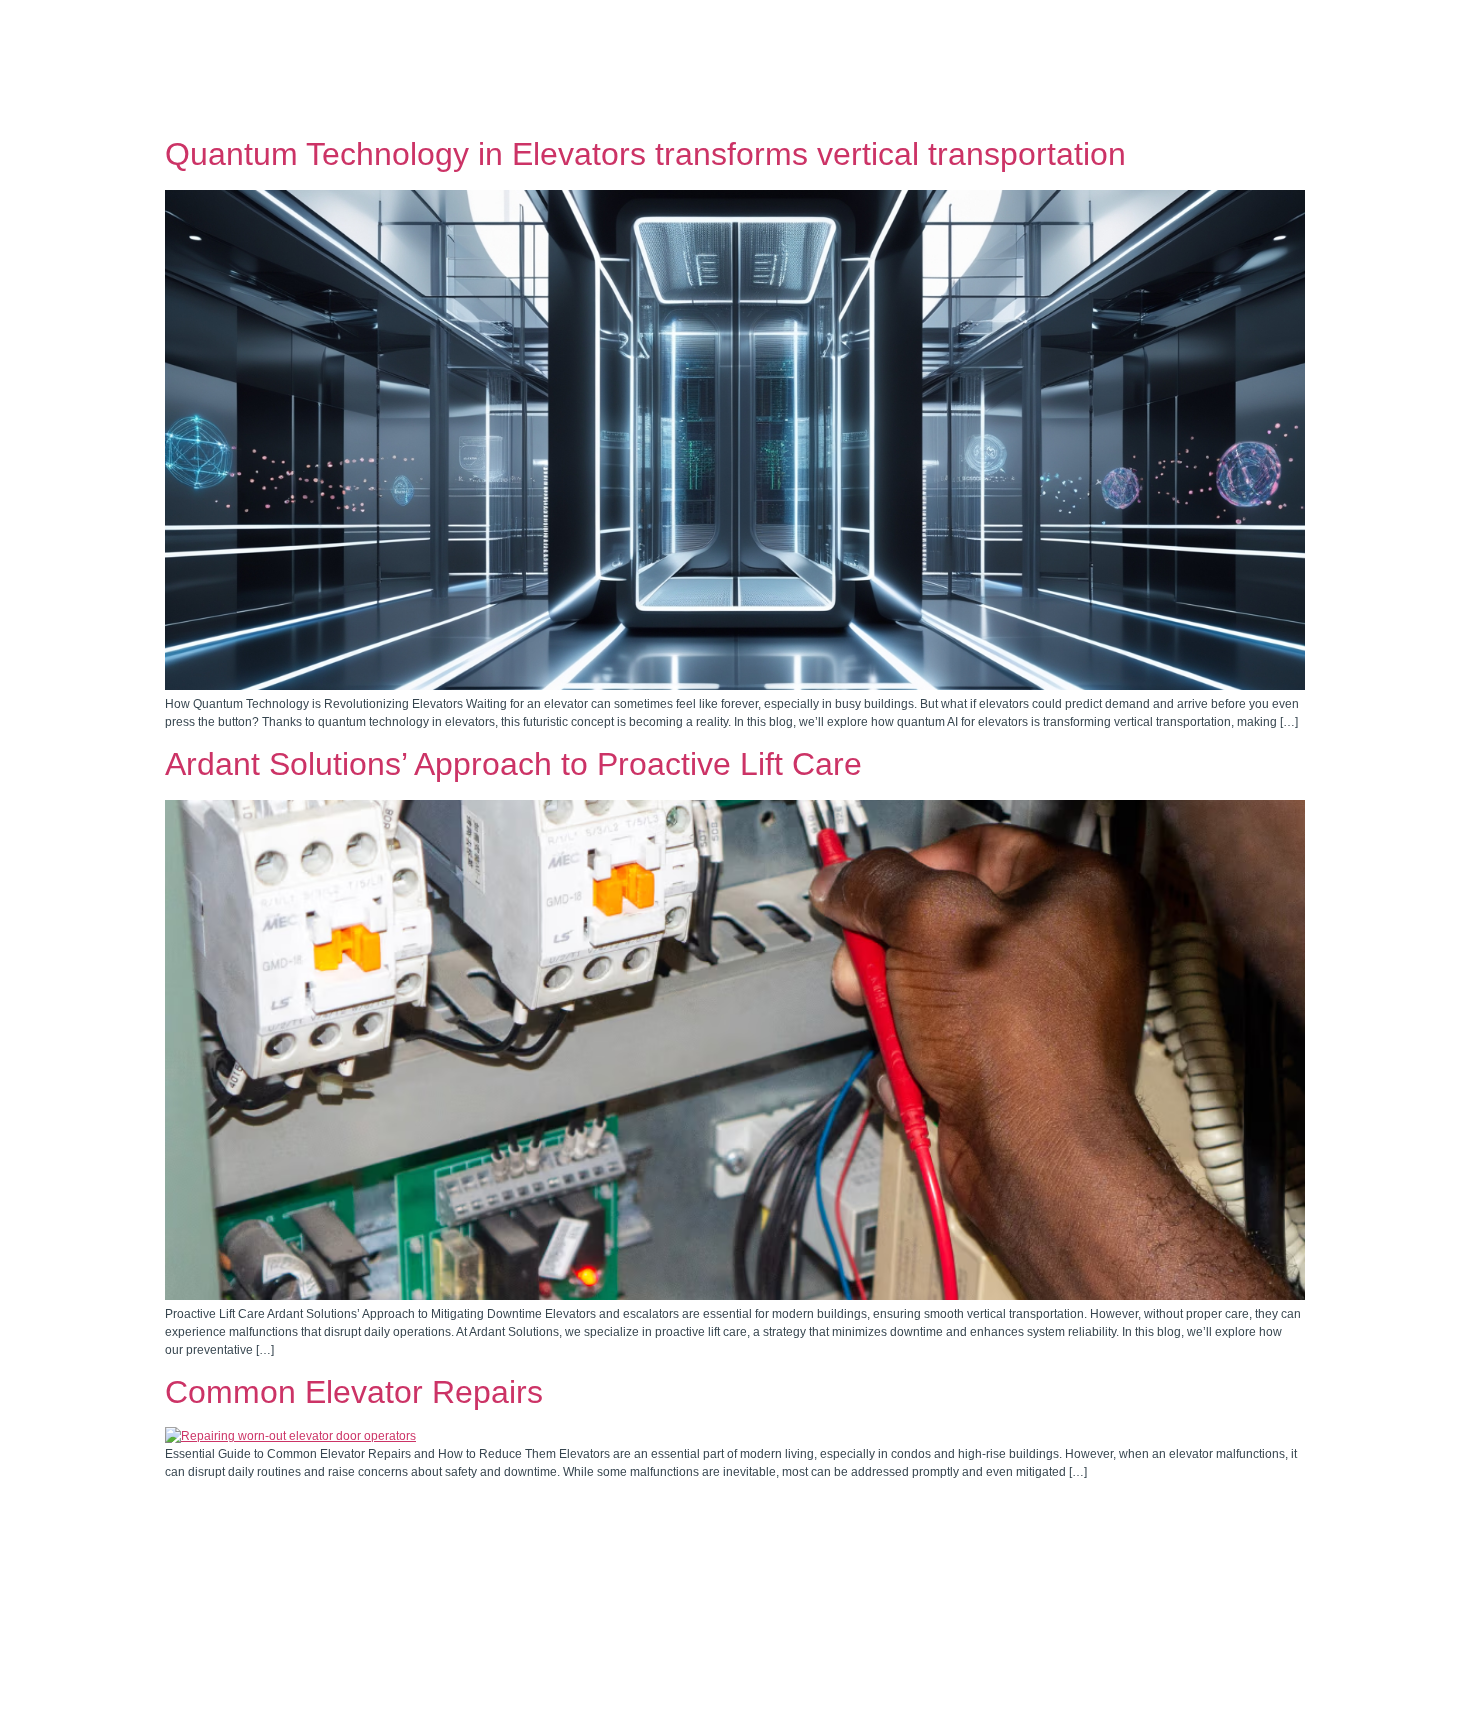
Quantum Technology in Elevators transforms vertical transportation (645, 154)
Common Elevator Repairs (354, 1392)
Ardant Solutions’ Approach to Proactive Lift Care (513, 764)
